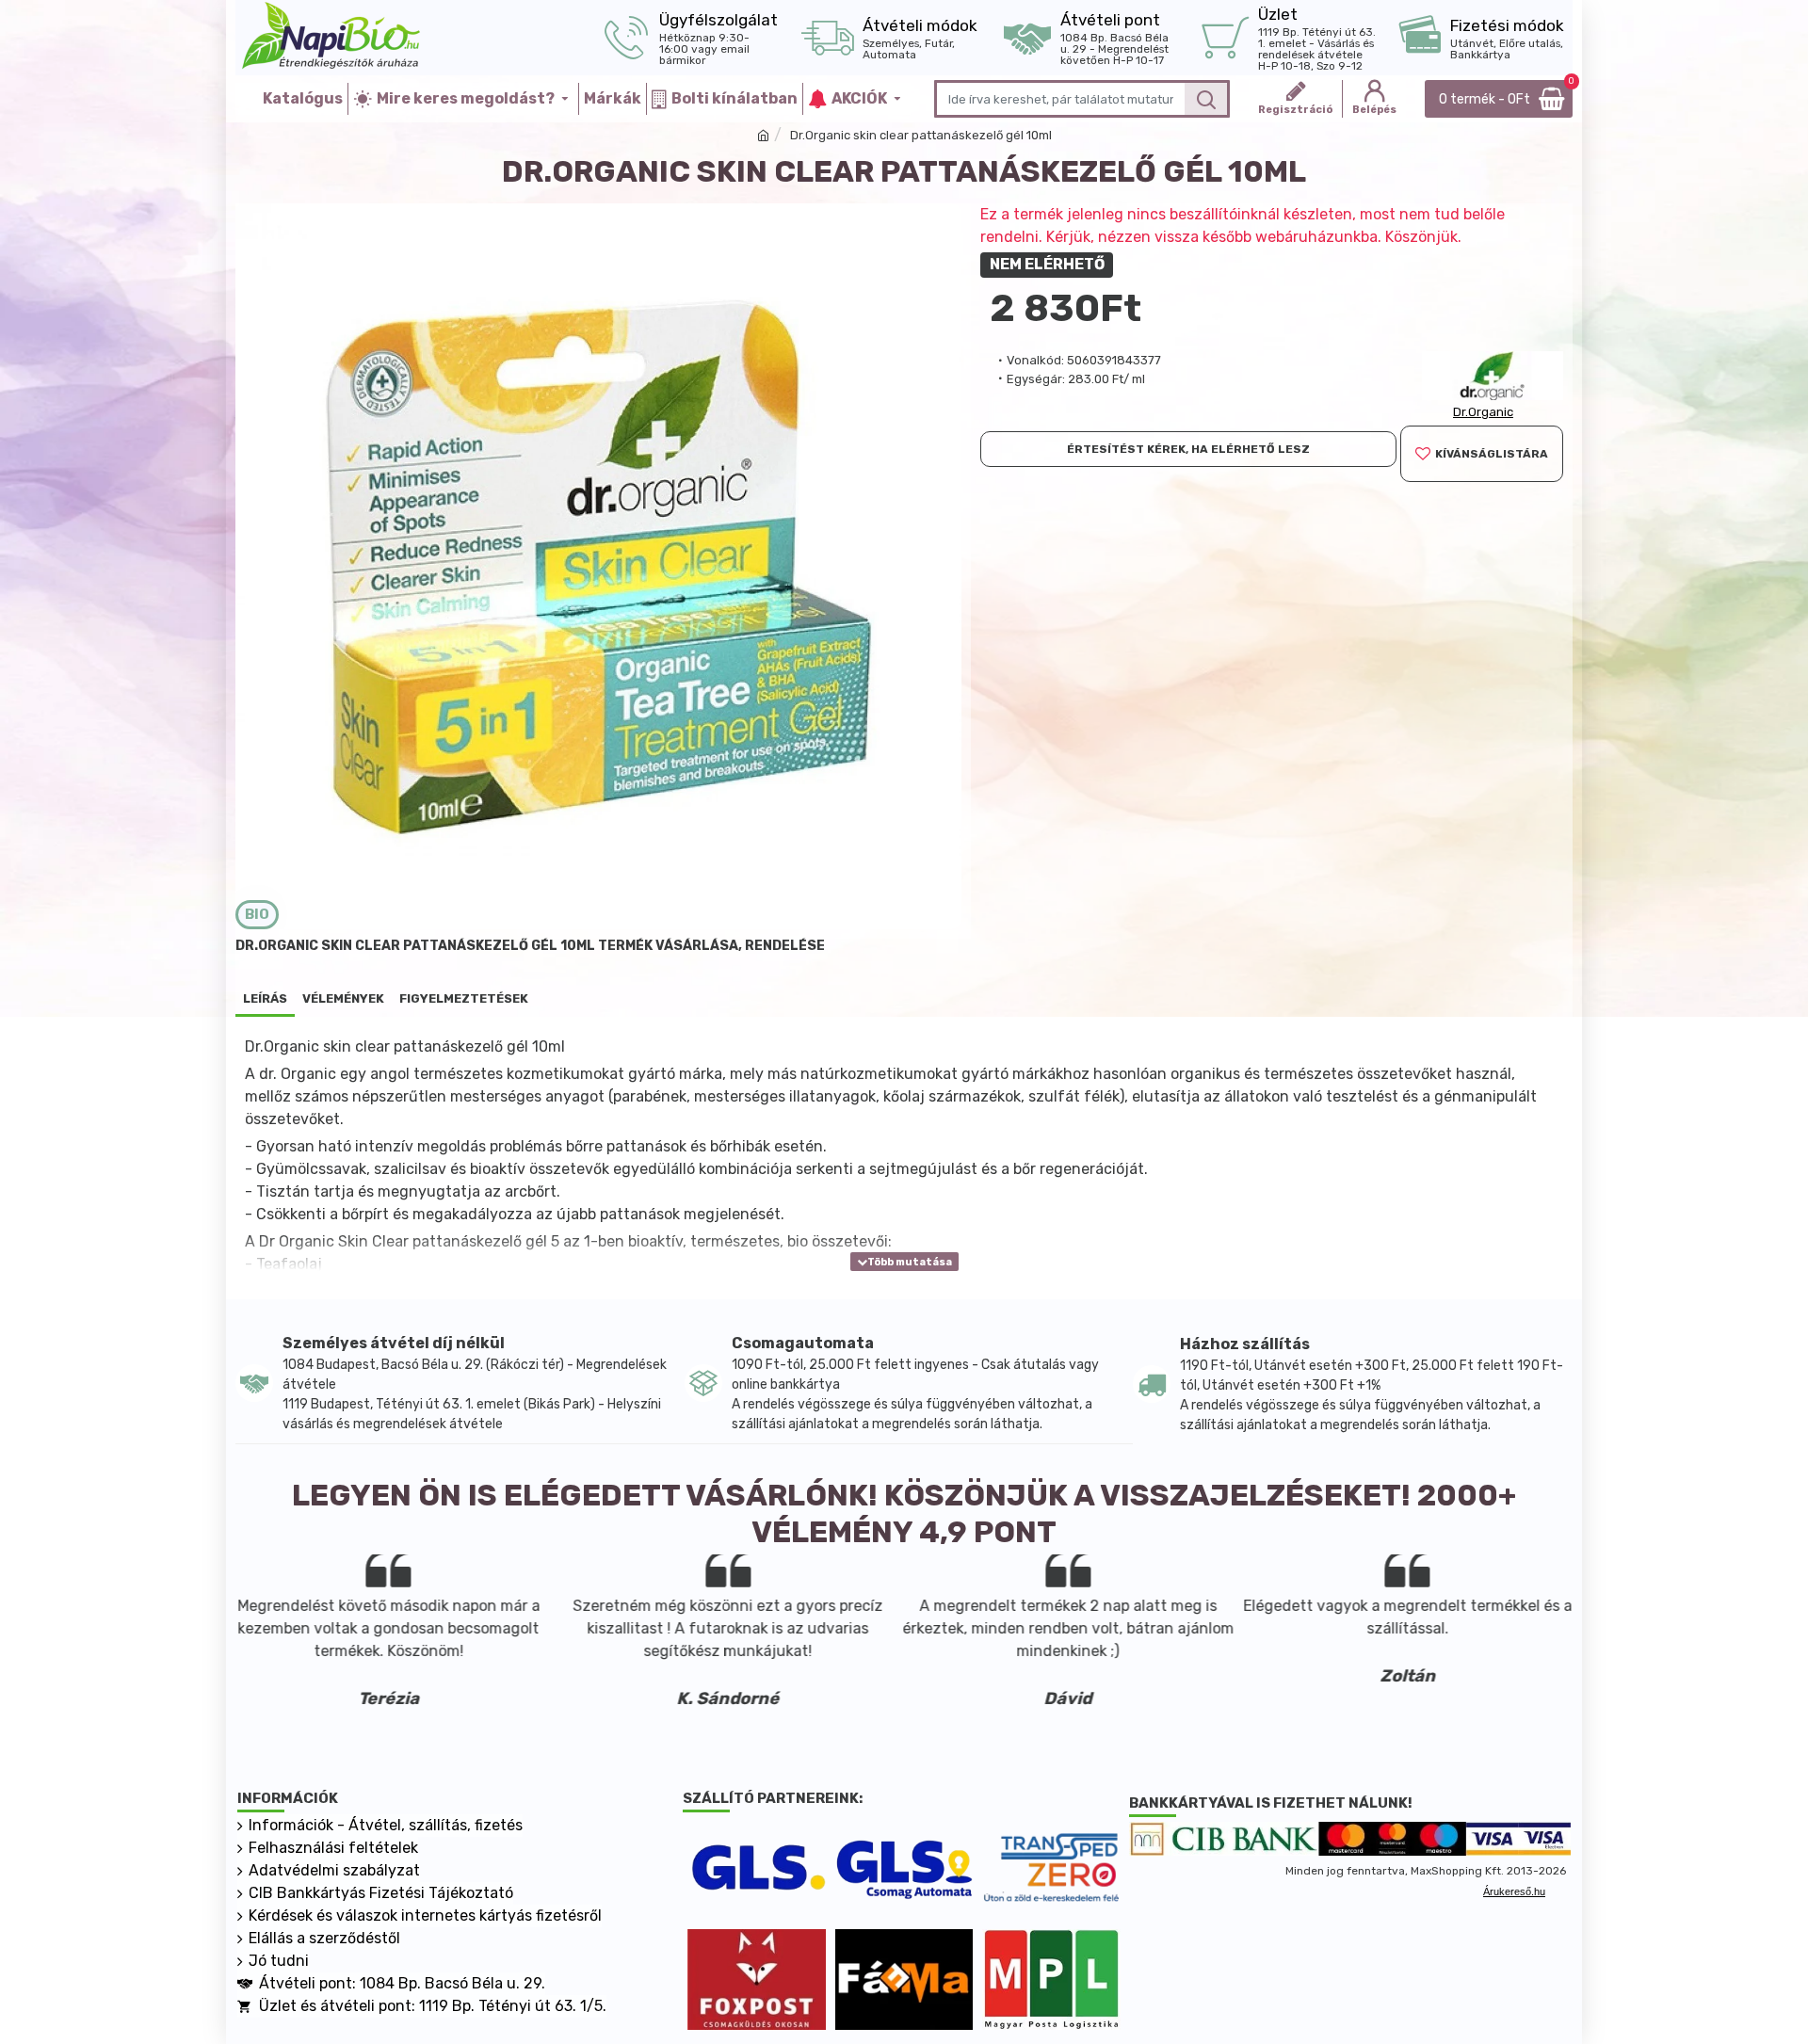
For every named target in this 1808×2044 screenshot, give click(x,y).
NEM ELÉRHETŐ (1047, 264)
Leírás (265, 998)
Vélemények (343, 998)
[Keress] (1206, 99)
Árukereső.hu (1514, 1891)
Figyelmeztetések (464, 998)
